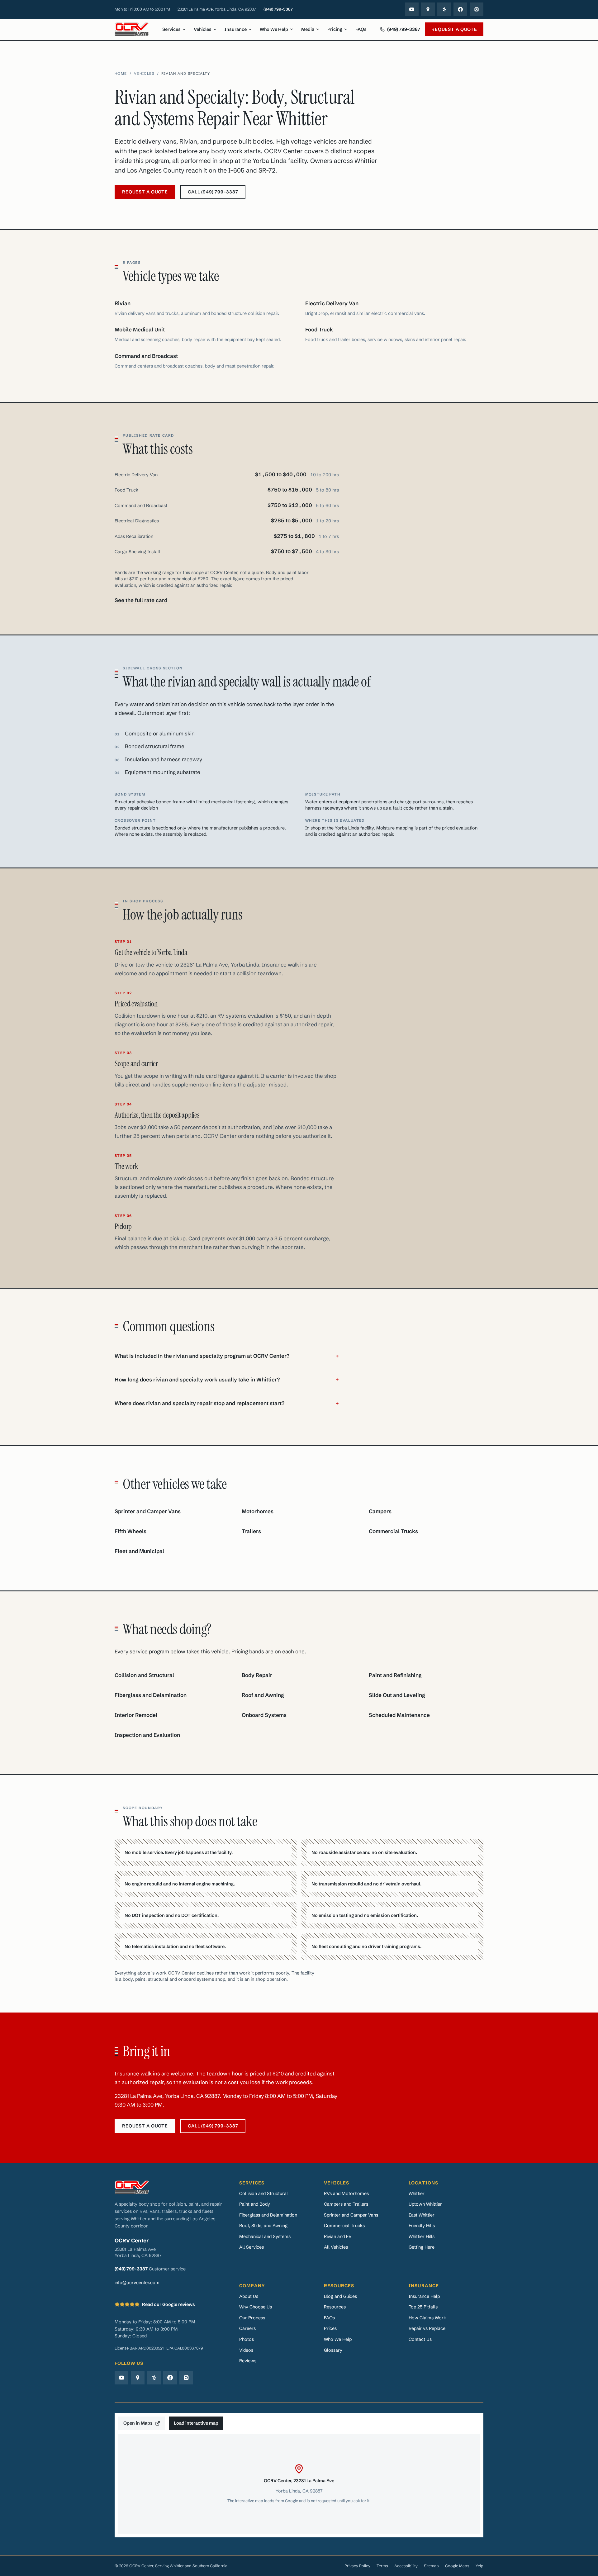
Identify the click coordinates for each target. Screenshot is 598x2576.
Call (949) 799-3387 (213, 192)
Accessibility (406, 2566)
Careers (247, 2328)
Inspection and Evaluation (147, 1735)
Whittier (417, 2193)
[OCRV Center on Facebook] (460, 9)
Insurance (236, 29)
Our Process (252, 2318)
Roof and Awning (263, 1695)
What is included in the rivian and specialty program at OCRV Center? (227, 1356)
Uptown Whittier (425, 2204)
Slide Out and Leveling (397, 1695)
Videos (246, 2350)
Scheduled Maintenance (399, 1715)
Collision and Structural (144, 1675)
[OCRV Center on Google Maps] (428, 9)
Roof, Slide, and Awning (263, 2225)
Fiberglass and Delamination (151, 1695)
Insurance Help (424, 2296)
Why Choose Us (256, 2307)
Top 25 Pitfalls (423, 2307)
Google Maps (457, 2566)
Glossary (333, 2350)
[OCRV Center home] (132, 29)
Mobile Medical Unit (140, 330)
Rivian (123, 303)
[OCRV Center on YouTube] (412, 9)
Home (121, 74)
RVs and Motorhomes (346, 2193)
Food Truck (319, 330)
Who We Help (274, 29)
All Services (252, 2247)
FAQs (361, 29)
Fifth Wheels (131, 1531)
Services (171, 29)
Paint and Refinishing (395, 1675)
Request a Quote (454, 29)
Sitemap (431, 2566)
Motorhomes (258, 1511)
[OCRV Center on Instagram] (477, 9)
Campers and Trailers (346, 2204)
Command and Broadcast (146, 356)
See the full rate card (141, 600)
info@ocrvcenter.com (137, 2282)
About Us (249, 2296)
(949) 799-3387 (278, 9)
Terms (382, 2566)
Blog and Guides (340, 2296)
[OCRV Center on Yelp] (444, 9)
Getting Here (422, 2247)
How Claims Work (427, 2318)
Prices (330, 2328)
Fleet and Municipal (139, 1551)
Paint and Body (255, 2204)
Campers (380, 1511)
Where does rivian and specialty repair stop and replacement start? (227, 1403)
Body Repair (257, 1675)
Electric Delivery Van (332, 303)
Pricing (335, 29)
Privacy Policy (357, 2566)
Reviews (248, 2361)
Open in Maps (138, 2423)
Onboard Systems (264, 1715)
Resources (335, 2307)
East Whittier (422, 2215)
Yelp (479, 2566)
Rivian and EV (338, 2236)
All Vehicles (336, 2247)
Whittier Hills (422, 2236)
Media (308, 29)
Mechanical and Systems (265, 2236)
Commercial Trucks (393, 1531)
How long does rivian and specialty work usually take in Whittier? (227, 1380)
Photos (247, 2339)
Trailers (251, 1531)
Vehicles (203, 29)
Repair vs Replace (427, 2328)
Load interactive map (196, 2423)
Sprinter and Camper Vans (148, 1511)
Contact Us (420, 2339)
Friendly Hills (422, 2225)
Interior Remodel (136, 1715)
